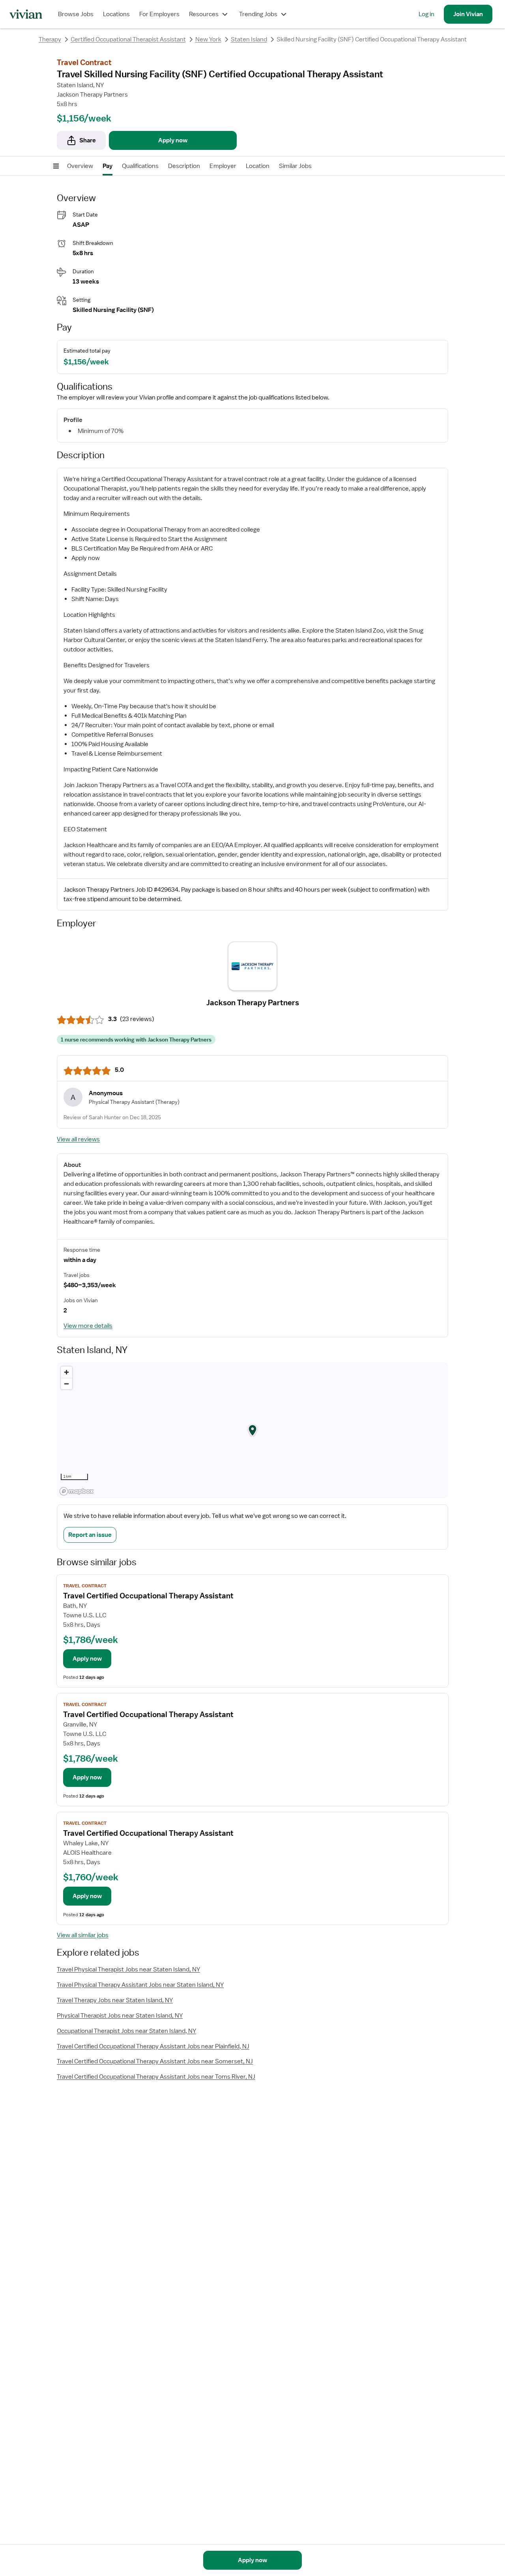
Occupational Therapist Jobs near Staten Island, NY (126, 2031)
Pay (108, 166)
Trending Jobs (258, 14)
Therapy (50, 39)
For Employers (159, 14)
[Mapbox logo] (77, 1491)
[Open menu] (56, 166)
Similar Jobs (295, 166)
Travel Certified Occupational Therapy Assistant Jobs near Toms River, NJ (156, 2077)
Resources (204, 14)
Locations (116, 14)
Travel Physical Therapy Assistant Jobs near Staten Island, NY (140, 1985)
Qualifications (140, 166)
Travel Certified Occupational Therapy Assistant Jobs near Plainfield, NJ (153, 2046)
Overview (80, 166)
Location (258, 166)
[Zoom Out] (66, 1384)
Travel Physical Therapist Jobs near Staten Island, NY (128, 1969)
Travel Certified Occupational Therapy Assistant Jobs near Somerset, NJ (155, 2061)
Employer (223, 166)
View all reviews (78, 1139)
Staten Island (249, 39)
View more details (88, 1326)
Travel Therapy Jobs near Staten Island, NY (115, 2000)
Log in (426, 14)
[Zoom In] (66, 1372)
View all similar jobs (83, 1935)
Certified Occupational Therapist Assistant (128, 39)
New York (208, 39)
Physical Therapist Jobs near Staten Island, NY (120, 2016)
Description (184, 166)
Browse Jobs (76, 14)
